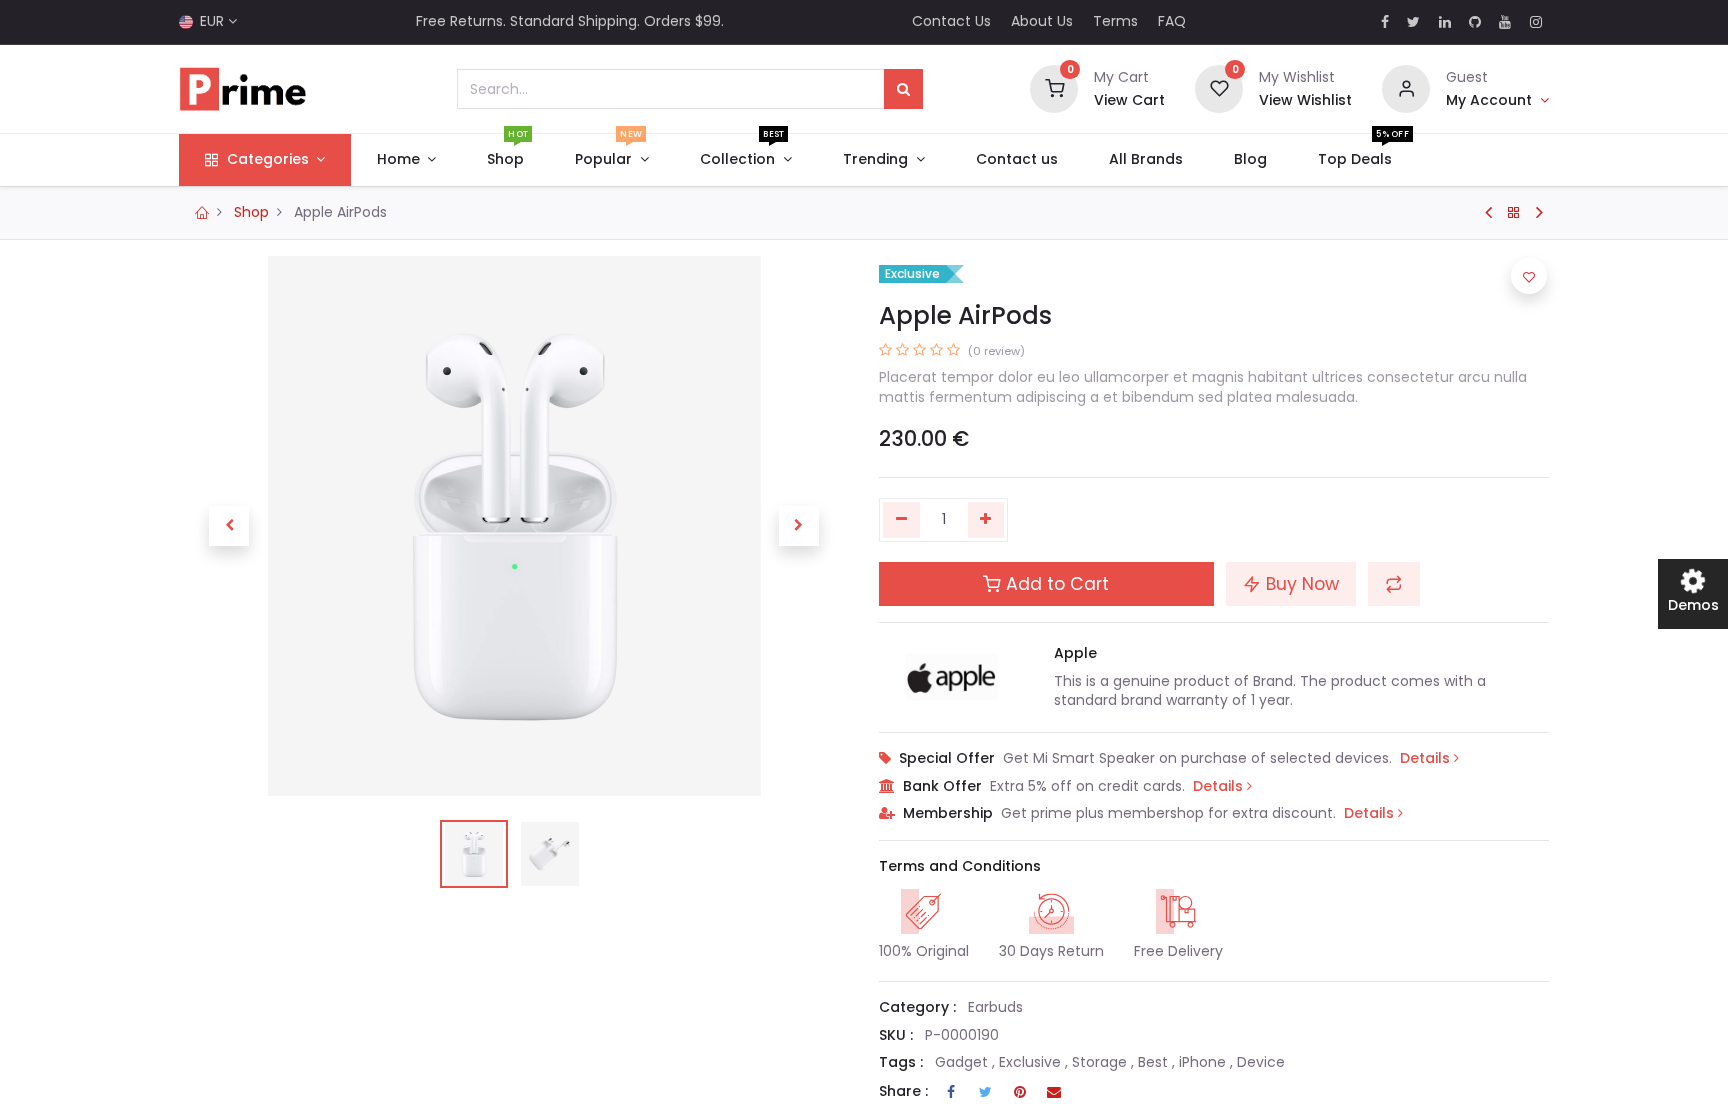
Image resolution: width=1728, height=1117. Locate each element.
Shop (251, 212)
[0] (1054, 88)
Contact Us (951, 21)
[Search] (903, 89)
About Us (1042, 21)
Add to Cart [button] (1055, 584)
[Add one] (986, 520)
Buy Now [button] (1300, 584)
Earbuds (995, 1007)
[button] (229, 526)
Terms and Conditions (960, 866)
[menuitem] (506, 160)
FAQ (1172, 21)
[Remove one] (901, 520)
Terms (1115, 21)
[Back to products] (1514, 213)
